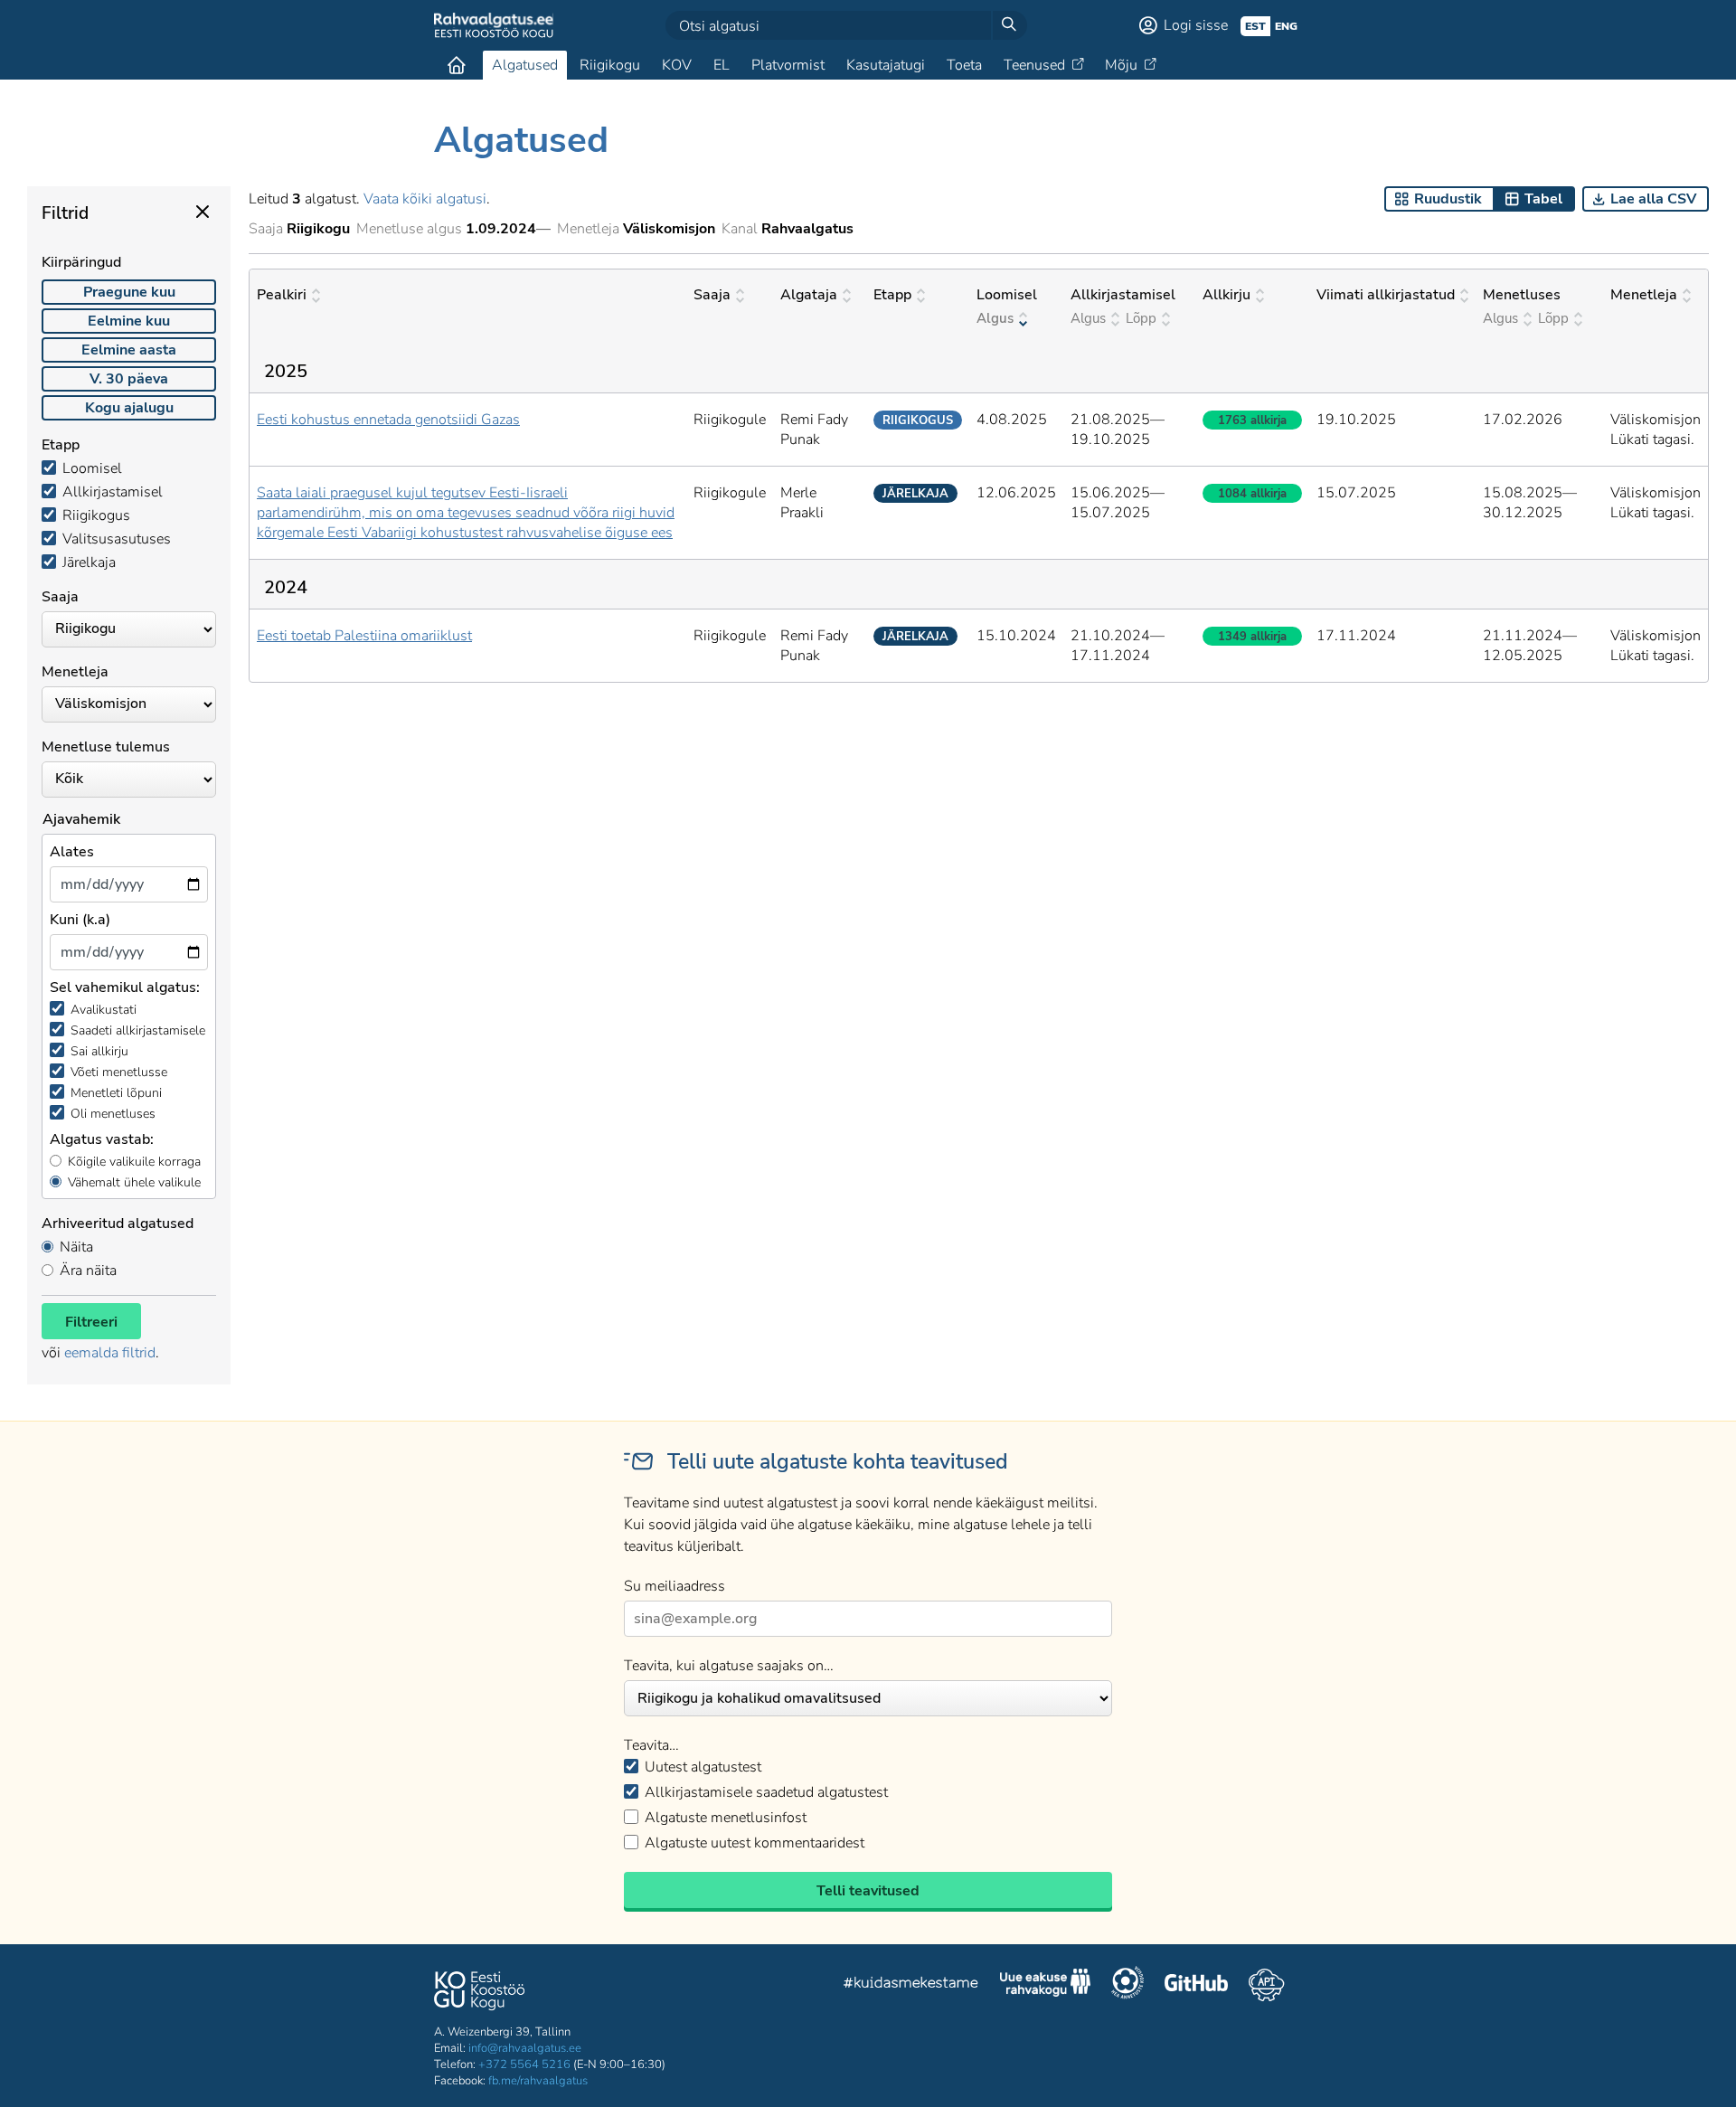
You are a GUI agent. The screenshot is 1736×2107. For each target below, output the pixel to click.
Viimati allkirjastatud (1386, 295)
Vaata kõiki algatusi (425, 199)
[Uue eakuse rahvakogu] (1045, 1985)
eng (1286, 26)
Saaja (712, 295)
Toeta (964, 65)
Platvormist (788, 65)
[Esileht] (457, 65)
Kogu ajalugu (129, 408)
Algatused (525, 65)
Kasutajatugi (886, 65)
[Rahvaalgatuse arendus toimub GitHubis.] (1196, 1985)
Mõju (1121, 65)
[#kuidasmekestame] (911, 1985)
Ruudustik (1448, 199)
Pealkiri (282, 295)
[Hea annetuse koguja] (1127, 1985)
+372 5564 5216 (524, 2064)
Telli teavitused (868, 1891)
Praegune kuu (129, 292)
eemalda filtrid (110, 1353)
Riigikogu (610, 65)
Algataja (809, 295)
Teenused (1034, 65)
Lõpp (1141, 318)
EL (722, 65)
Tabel (1543, 199)
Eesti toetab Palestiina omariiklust (364, 636)
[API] (1266, 1985)
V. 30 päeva (129, 379)
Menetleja (1644, 295)
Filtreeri (91, 1322)
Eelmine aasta (129, 350)
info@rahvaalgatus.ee (525, 2048)
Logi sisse (1196, 25)
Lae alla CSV (1653, 199)
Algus (995, 318)
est (1255, 26)
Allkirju (1227, 295)
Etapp (892, 295)
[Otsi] (1009, 25)
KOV (677, 65)
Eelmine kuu (129, 321)
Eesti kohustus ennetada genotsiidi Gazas (388, 420)
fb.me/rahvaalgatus (538, 2081)
